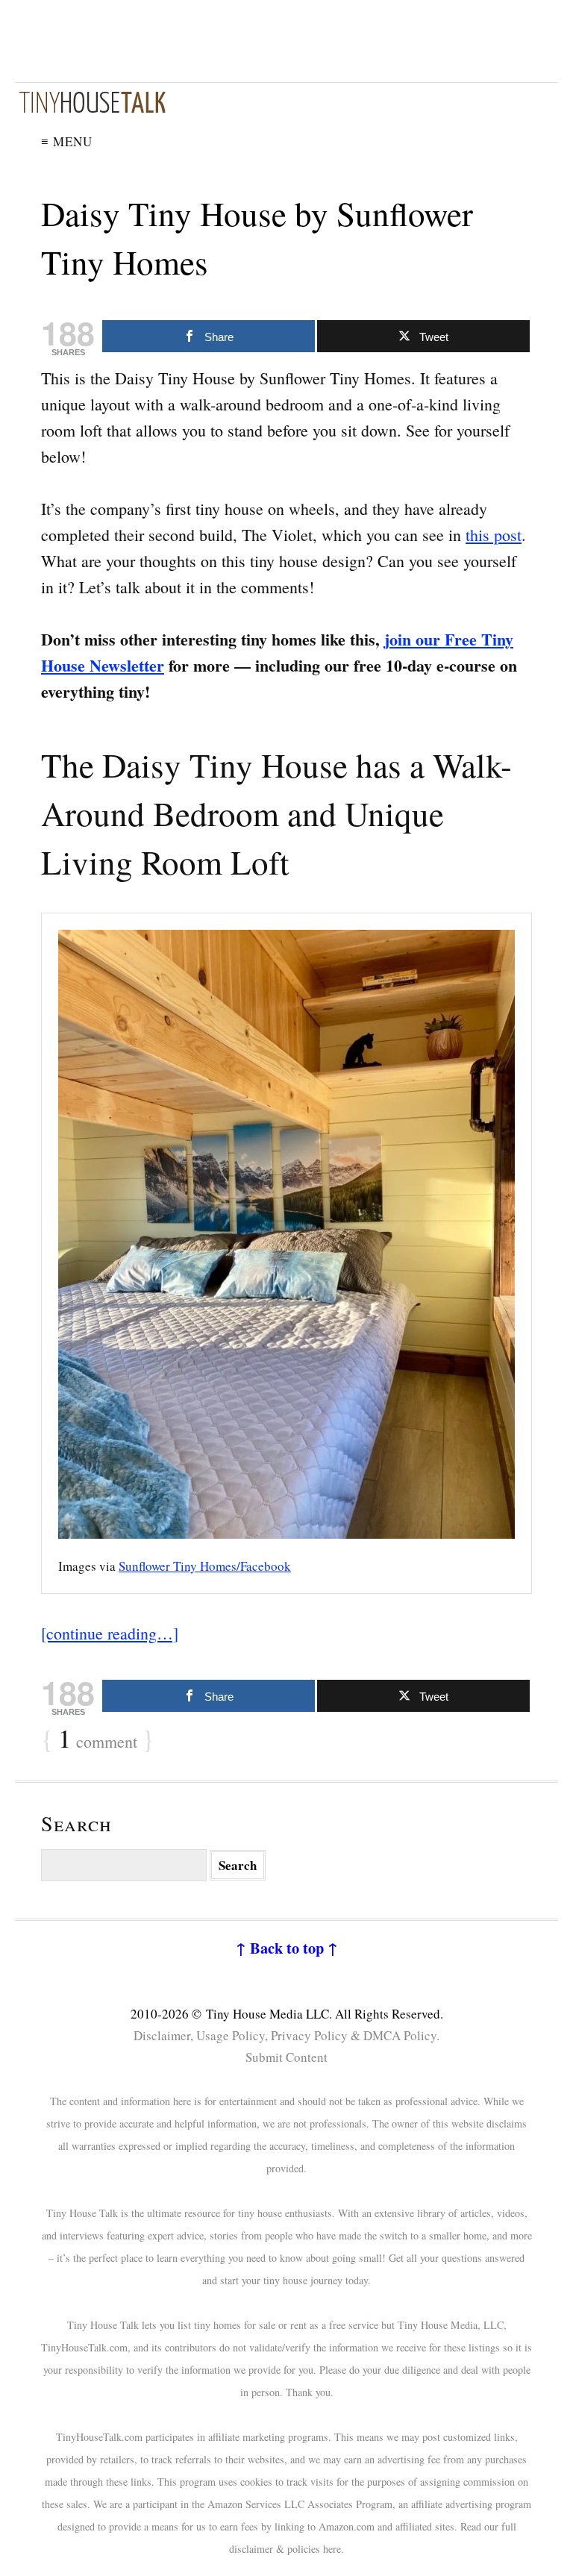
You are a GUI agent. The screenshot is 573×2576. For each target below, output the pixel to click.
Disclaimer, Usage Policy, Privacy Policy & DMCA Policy (285, 2035)
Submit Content (286, 2057)
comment (98, 1739)
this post (494, 535)
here (332, 2549)
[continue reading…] (110, 1633)
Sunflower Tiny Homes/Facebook (205, 1566)
